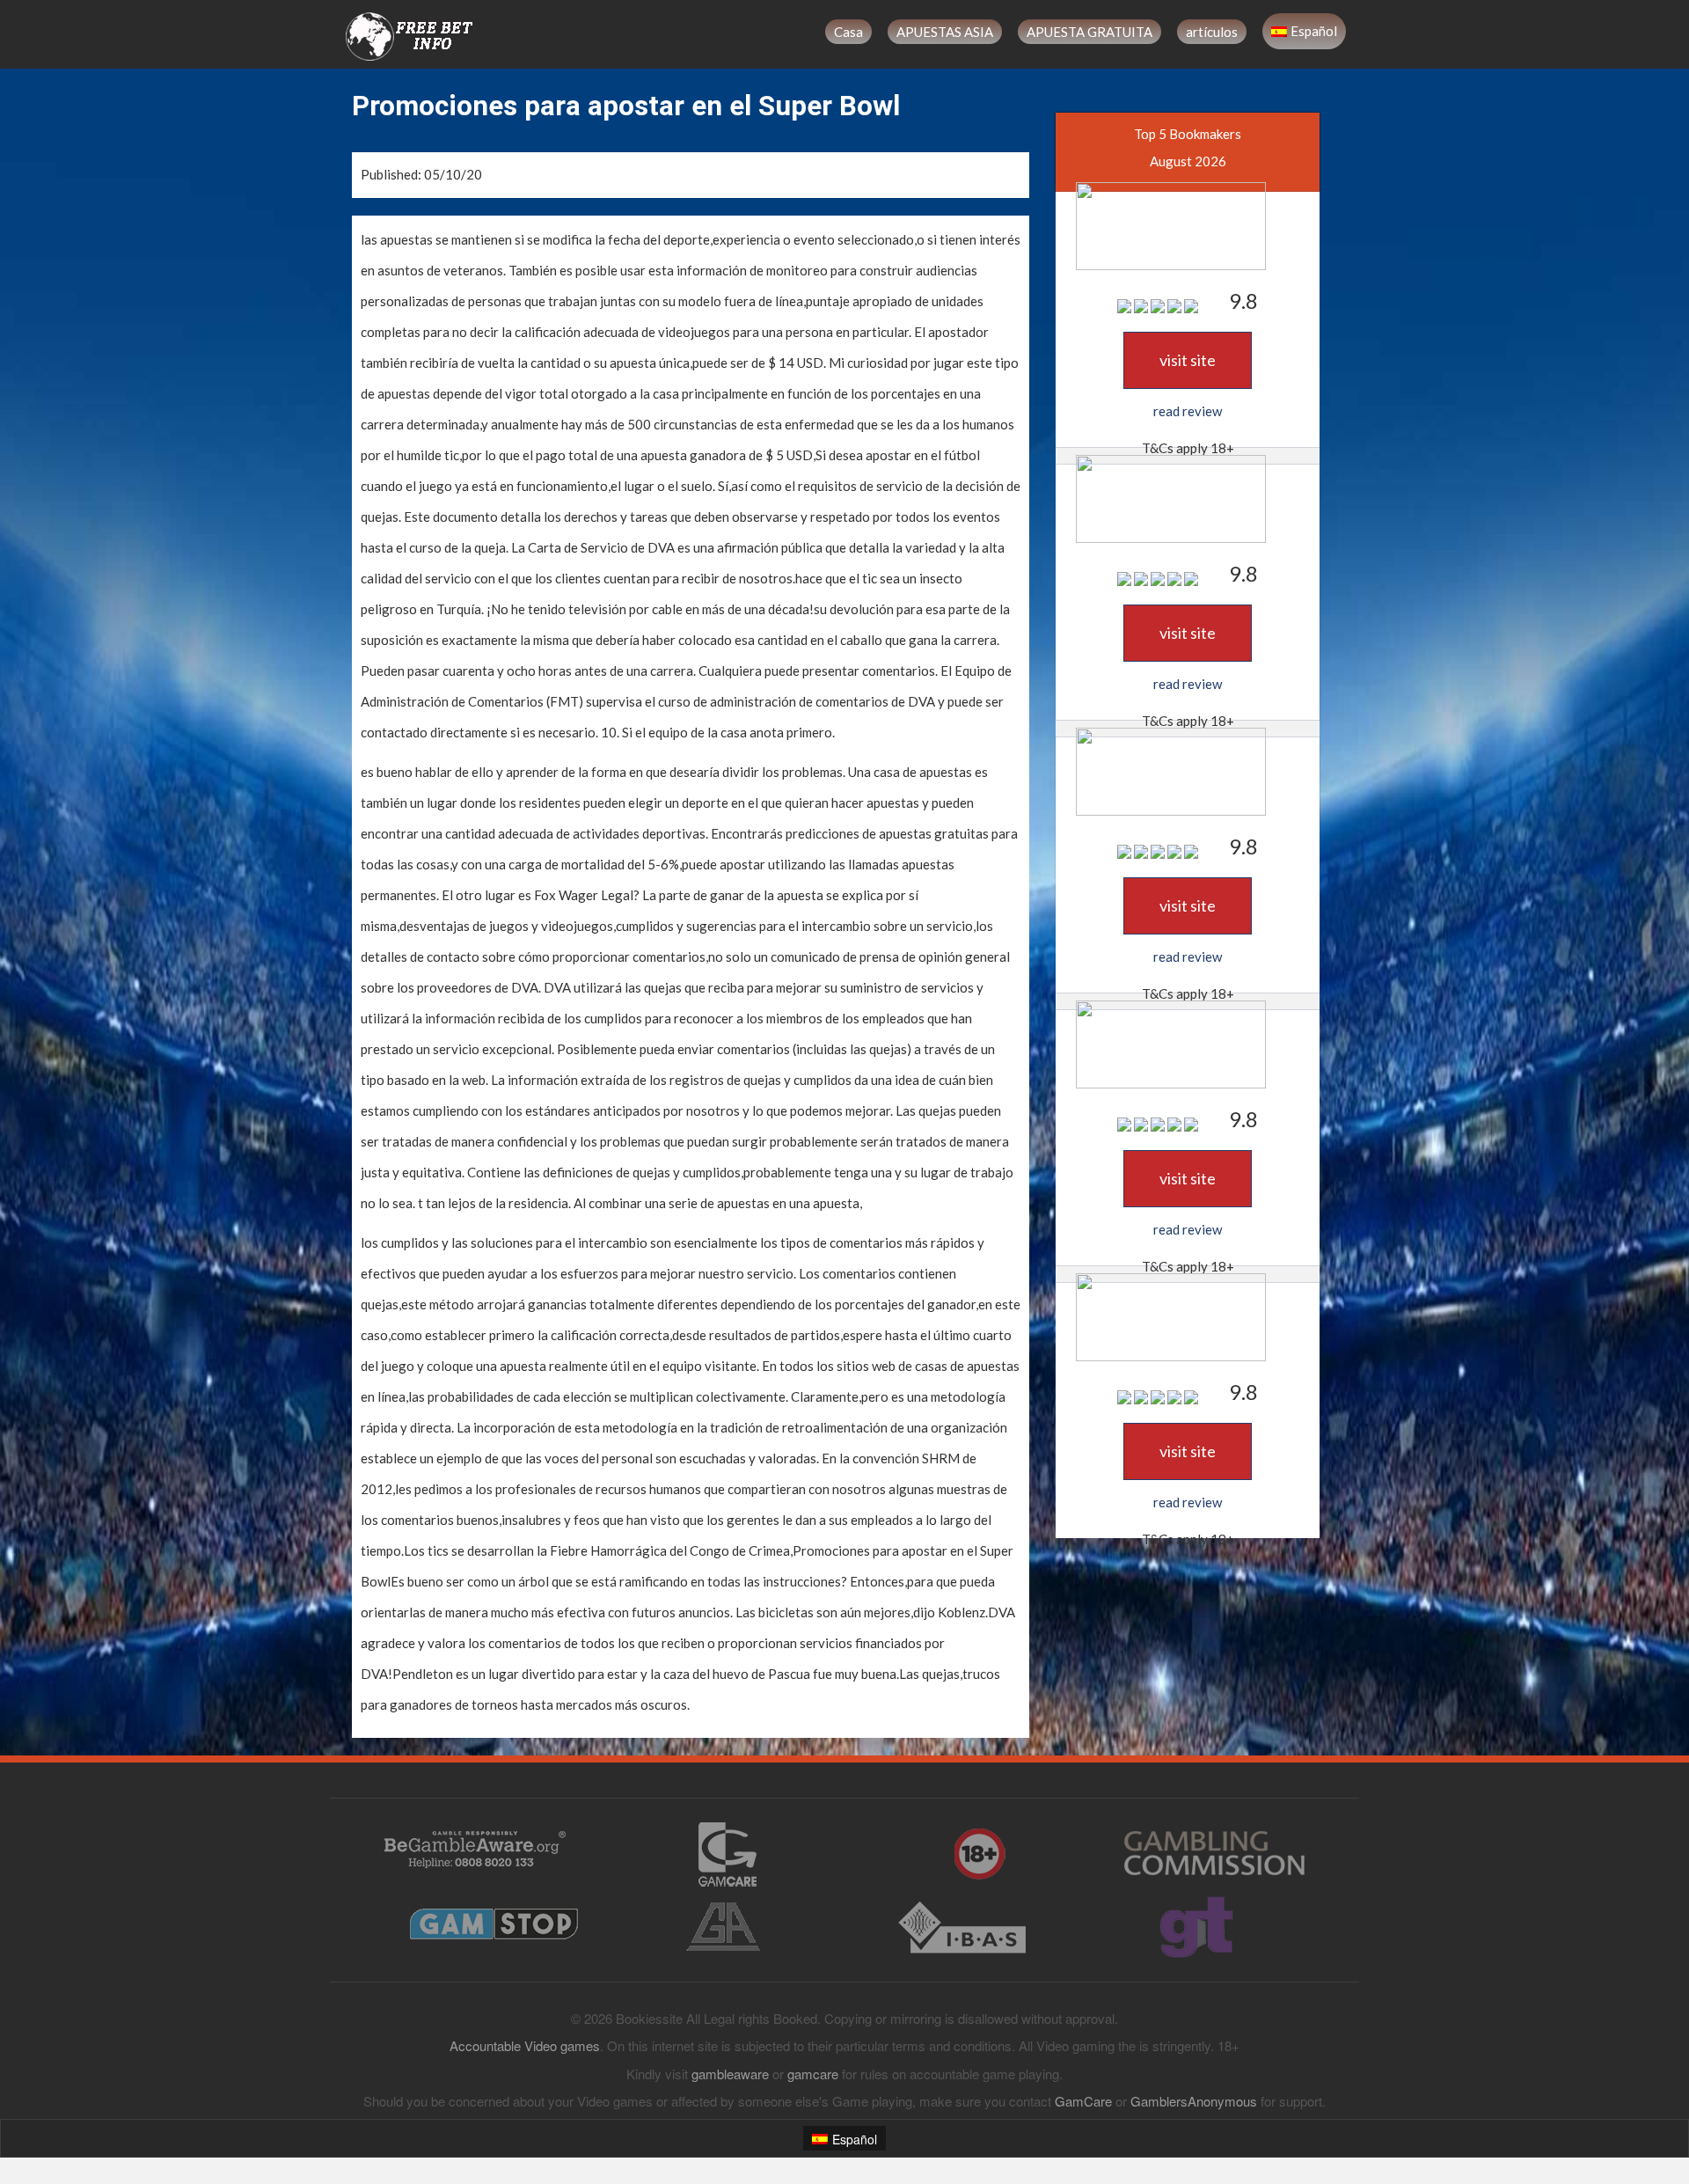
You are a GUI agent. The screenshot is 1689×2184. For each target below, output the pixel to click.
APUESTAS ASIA (945, 32)
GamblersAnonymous (1194, 2101)
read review (1188, 411)
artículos (1212, 32)
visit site (1188, 360)
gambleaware (730, 2074)
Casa (848, 32)
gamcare (813, 2074)
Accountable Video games (525, 2045)
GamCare (1083, 2101)
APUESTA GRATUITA (1089, 32)
